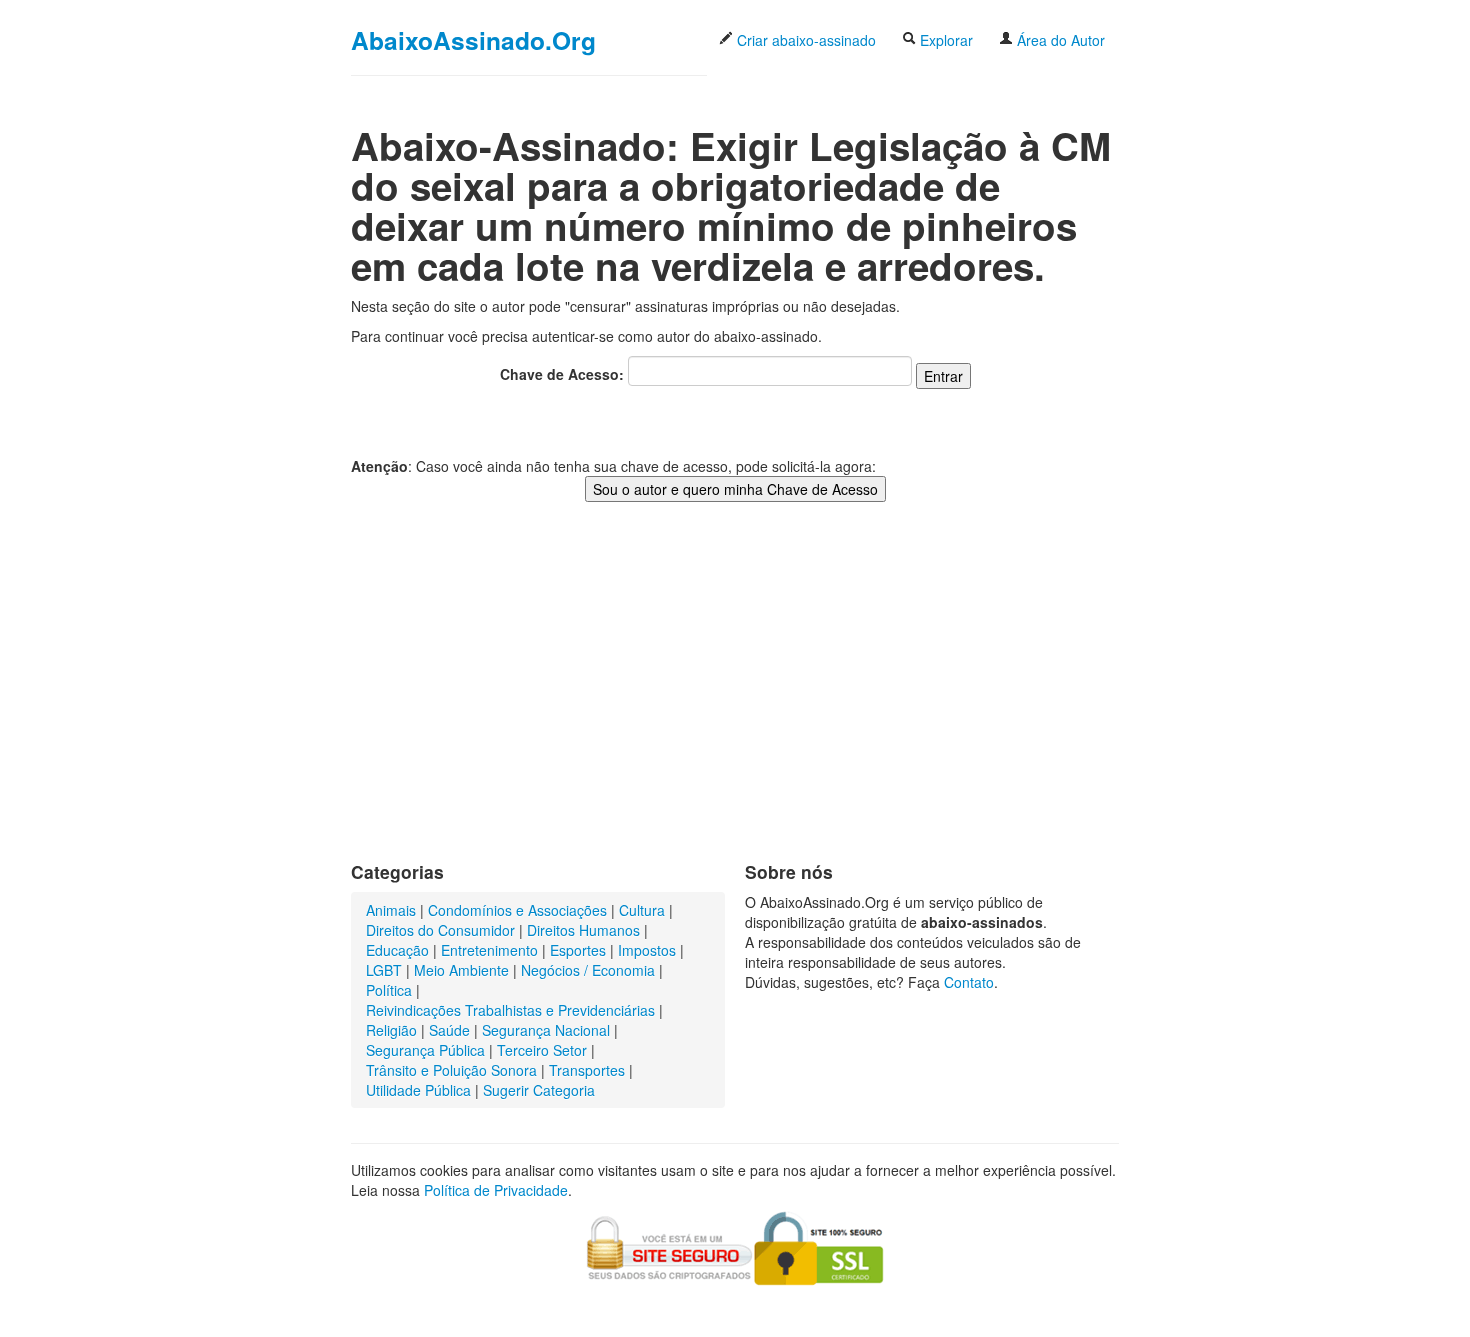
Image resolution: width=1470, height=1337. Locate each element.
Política (389, 990)
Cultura (642, 910)
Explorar (944, 40)
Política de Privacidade (496, 1190)
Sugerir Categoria (539, 1090)
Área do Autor (1059, 40)
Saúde (449, 1030)
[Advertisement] (735, 702)
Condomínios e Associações (517, 910)
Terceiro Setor (542, 1050)
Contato (969, 982)
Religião (391, 1030)
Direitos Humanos (583, 930)
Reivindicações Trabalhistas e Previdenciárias (510, 1010)
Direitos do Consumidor (440, 930)
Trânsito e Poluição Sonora (451, 1070)
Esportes (578, 950)
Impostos (647, 950)
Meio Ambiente (461, 970)
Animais (391, 910)
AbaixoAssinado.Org (473, 40)
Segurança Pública (425, 1050)
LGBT (384, 970)
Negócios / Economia (588, 970)
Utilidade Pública (418, 1090)
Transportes (587, 1070)
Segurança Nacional (546, 1030)
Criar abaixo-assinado (804, 40)
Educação (397, 950)
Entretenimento (489, 950)
